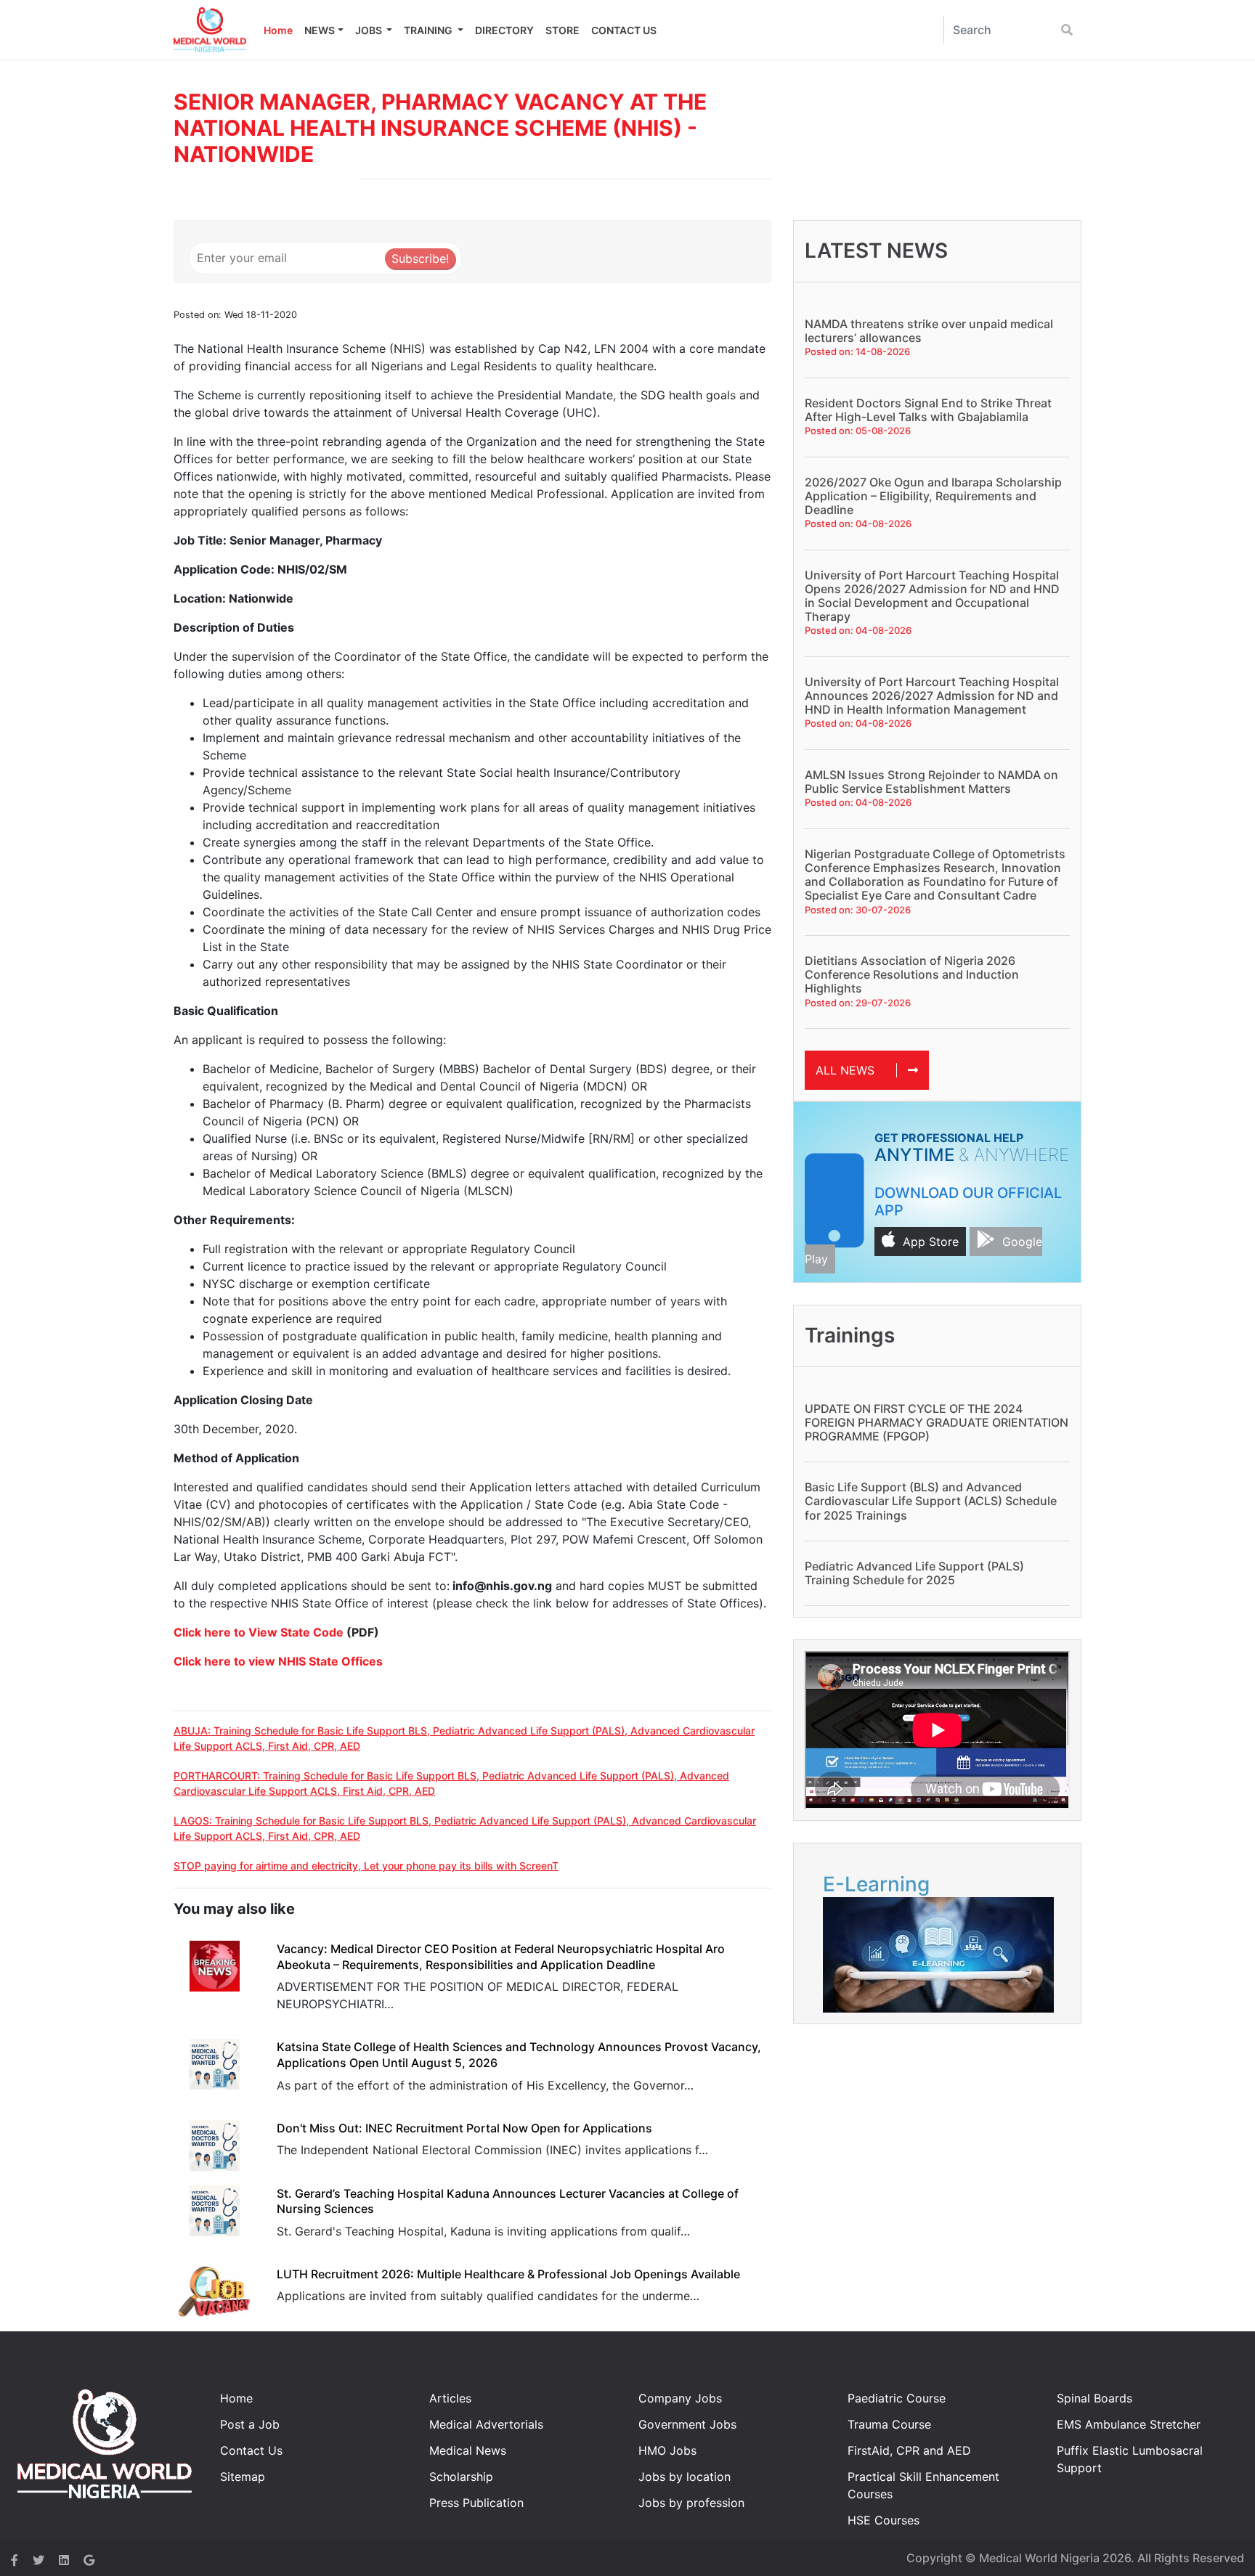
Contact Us (251, 2450)
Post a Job (250, 2424)
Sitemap (243, 2477)
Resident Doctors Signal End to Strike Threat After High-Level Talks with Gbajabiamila (928, 410)
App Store (931, 1242)
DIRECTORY (504, 30)
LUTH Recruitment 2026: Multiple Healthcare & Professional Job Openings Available (508, 2274)
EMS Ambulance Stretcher (1129, 2424)
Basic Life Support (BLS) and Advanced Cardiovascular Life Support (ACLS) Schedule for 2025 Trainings (931, 1501)
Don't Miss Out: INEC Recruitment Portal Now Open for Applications (464, 2128)
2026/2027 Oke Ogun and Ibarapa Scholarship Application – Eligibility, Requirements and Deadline (933, 496)
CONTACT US (624, 30)
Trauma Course (889, 2424)
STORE (562, 30)
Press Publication (476, 2503)
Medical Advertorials (486, 2424)
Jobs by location (685, 2477)
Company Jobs (680, 2398)
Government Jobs (687, 2424)
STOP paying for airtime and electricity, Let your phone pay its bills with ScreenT (366, 1866)
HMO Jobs (667, 2450)
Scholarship (461, 2477)
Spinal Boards (1094, 2398)
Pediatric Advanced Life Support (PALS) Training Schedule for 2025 (914, 1573)
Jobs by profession (691, 2503)
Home (278, 30)
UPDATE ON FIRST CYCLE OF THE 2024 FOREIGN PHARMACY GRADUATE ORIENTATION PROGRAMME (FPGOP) (937, 1422)
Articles (450, 2398)
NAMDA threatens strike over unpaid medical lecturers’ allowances (929, 331)
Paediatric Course (897, 2398)
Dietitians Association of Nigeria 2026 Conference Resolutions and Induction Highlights (912, 974)
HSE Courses (884, 2520)
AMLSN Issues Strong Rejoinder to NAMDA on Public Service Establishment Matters (931, 782)
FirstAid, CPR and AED (909, 2450)
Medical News (468, 2450)
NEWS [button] (320, 30)
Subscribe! (420, 258)
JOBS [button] (370, 30)
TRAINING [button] (429, 30)
